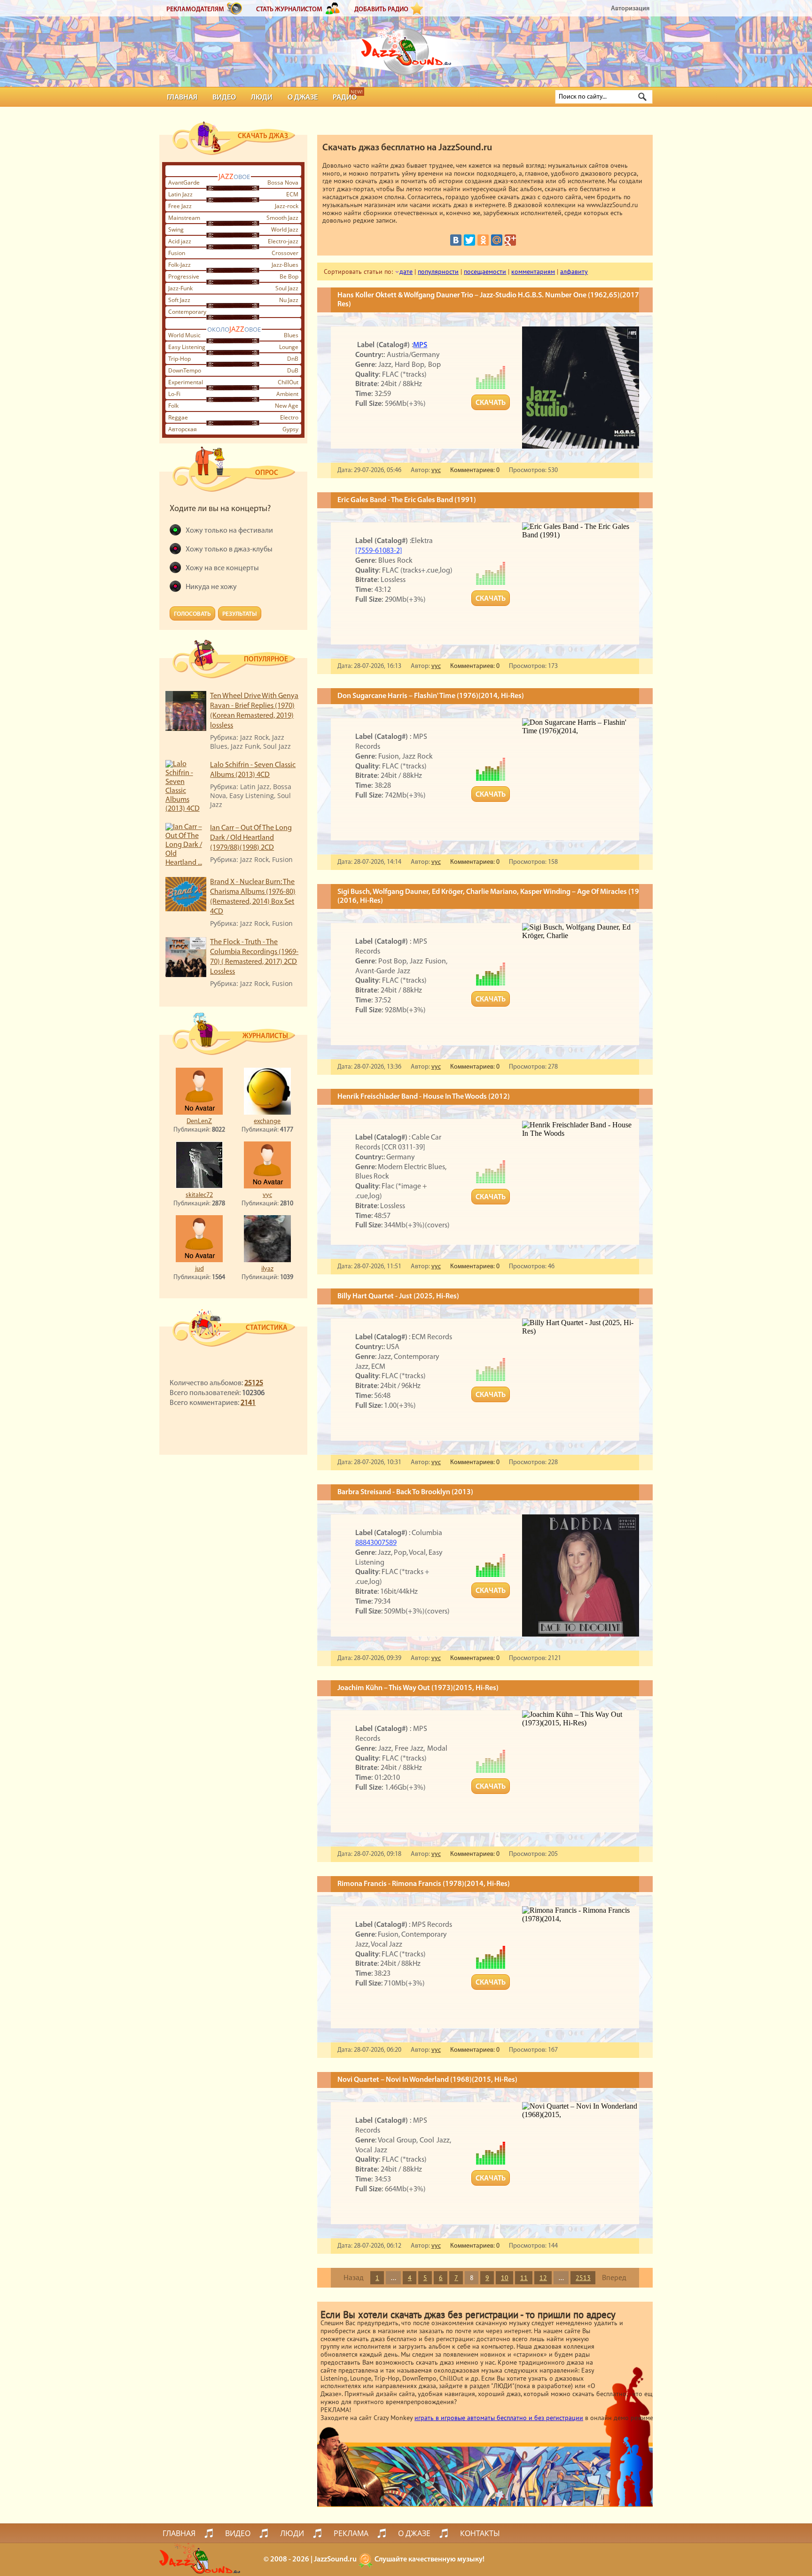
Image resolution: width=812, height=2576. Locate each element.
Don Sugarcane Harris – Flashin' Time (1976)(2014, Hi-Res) (431, 696)
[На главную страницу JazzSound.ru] (406, 47)
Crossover (285, 253)
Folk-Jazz (180, 265)
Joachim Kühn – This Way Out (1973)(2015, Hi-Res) (418, 1688)
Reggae (178, 417)
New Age (287, 406)
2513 (583, 2278)
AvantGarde (184, 182)
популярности (438, 272)
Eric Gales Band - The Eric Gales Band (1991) (407, 500)
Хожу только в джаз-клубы (229, 550)
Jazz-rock (287, 206)
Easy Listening (187, 347)
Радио (345, 98)
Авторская (183, 429)
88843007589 (376, 1543)
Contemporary (187, 312)
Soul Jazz (287, 288)
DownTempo (185, 370)
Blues (291, 335)
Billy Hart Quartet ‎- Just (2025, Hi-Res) (398, 1296)
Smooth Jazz (282, 218)
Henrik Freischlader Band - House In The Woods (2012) (424, 1097)
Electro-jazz (283, 241)
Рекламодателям (195, 10)
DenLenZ (199, 1121)
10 (505, 2278)
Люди (262, 98)
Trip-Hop (180, 359)
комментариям (533, 272)
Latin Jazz (180, 194)
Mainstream (184, 218)
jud (199, 1269)
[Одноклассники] (483, 240)
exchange (267, 1121)
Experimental (186, 382)
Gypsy (290, 429)
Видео (224, 98)
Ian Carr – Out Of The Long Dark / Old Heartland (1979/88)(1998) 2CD (251, 838)
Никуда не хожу (211, 587)
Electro (289, 417)
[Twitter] (469, 240)
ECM (292, 194)
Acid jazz (180, 241)
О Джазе (303, 98)
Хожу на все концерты (222, 568)
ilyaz (267, 1269)
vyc (267, 1195)
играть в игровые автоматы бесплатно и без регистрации (499, 2418)
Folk (173, 406)
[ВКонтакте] (456, 240)
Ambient (287, 394)
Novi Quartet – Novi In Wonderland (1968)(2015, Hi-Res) (427, 2080)
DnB (293, 359)
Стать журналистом (289, 10)
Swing (176, 229)
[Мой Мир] (497, 240)
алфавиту (574, 272)
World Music (184, 335)
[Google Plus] (510, 240)
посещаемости (485, 272)
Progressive (184, 276)
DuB (293, 370)
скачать (491, 403)
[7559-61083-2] (379, 551)
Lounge (289, 347)
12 (543, 2278)
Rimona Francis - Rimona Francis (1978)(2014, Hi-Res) (424, 1884)
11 (524, 2278)
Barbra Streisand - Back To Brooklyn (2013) (405, 1492)
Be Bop (289, 276)
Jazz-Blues (285, 265)
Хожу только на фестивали (229, 531)
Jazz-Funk (180, 288)
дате (406, 272)
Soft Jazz (179, 300)
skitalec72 (199, 1195)
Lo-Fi (174, 394)
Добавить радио (381, 10)
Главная (182, 98)
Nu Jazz (289, 300)
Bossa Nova (283, 182)
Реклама (351, 2533)
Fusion (177, 253)
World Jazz (285, 229)
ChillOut (288, 382)
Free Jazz (180, 206)
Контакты (480, 2533)
